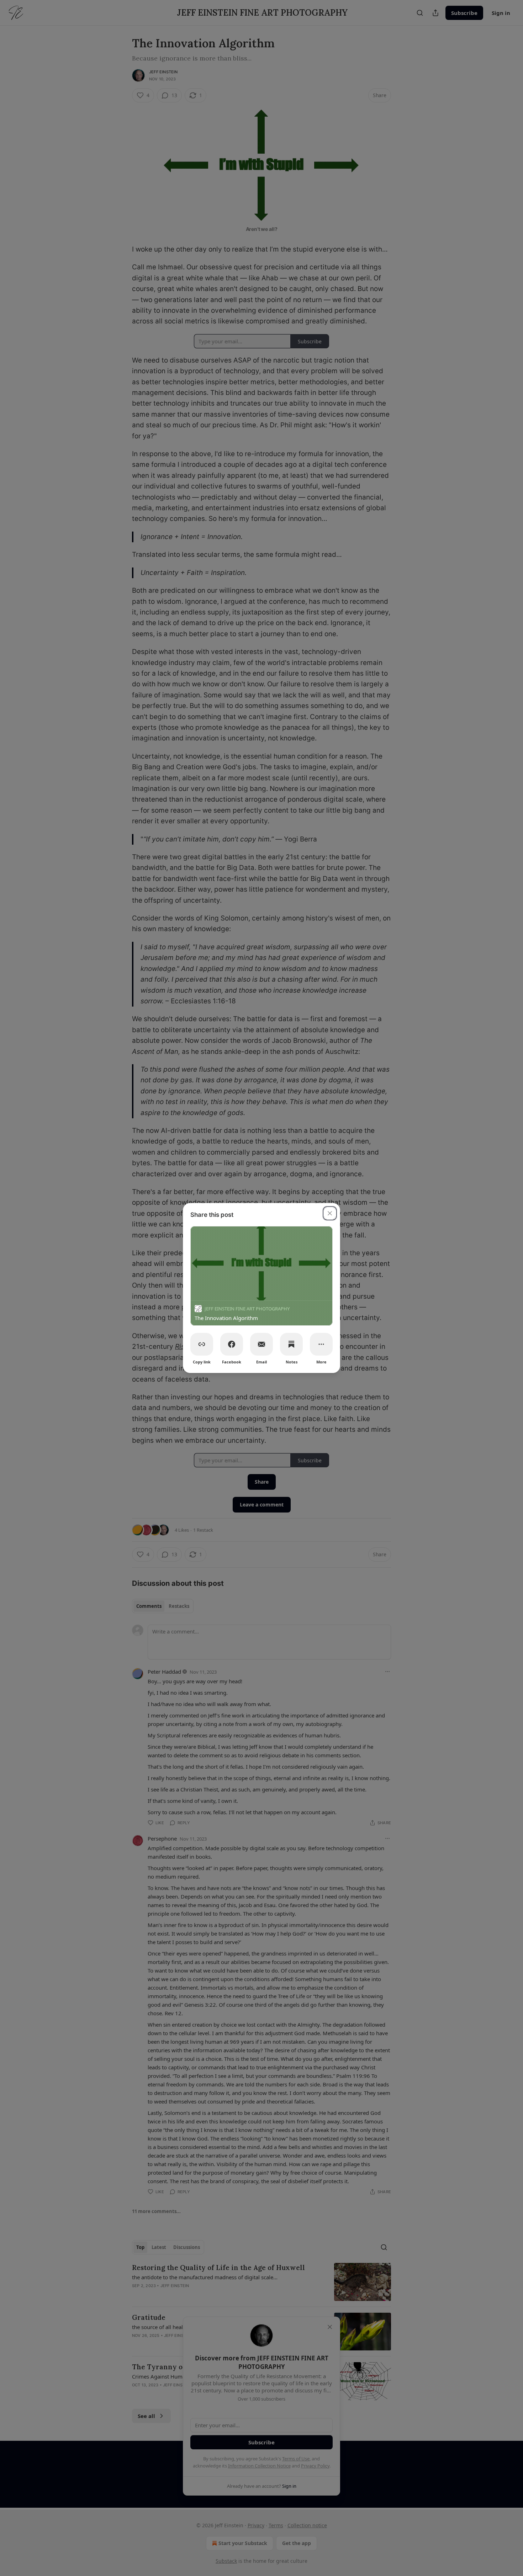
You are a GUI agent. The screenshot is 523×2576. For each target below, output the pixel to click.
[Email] (261, 1344)
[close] (330, 1213)
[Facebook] (232, 1344)
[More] (321, 1344)
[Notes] (291, 1344)
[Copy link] (202, 1344)
